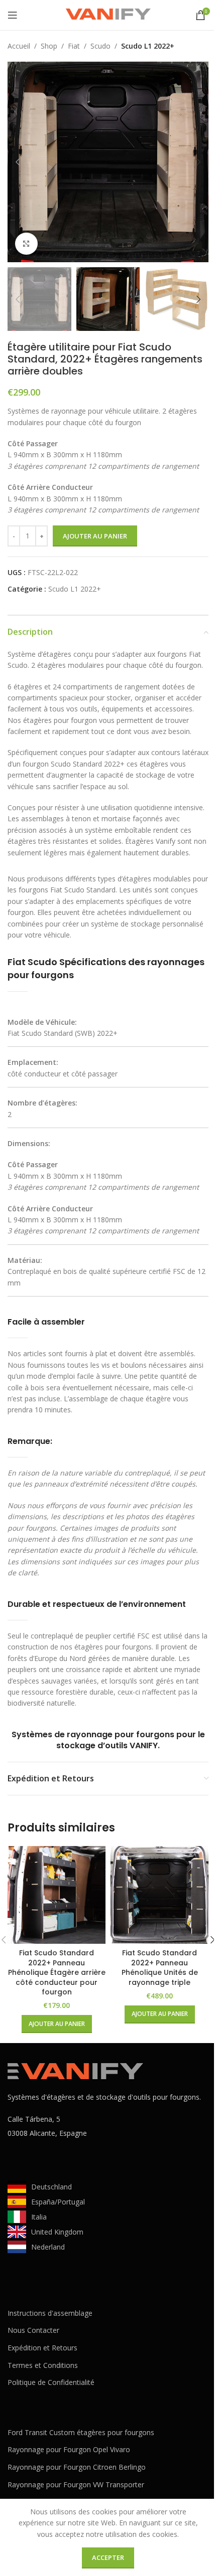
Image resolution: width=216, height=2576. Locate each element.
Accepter (108, 2557)
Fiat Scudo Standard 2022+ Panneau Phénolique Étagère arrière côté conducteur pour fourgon (57, 1972)
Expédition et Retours (42, 2348)
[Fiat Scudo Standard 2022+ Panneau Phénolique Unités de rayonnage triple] (159, 1895)
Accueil (19, 46)
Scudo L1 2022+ (148, 46)
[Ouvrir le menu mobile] (13, 15)
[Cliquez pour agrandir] (26, 244)
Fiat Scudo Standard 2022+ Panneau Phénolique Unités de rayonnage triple (160, 1968)
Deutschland (51, 2187)
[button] (18, 162)
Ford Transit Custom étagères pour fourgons (81, 2432)
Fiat (74, 46)
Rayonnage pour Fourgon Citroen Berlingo (77, 2467)
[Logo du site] (108, 14)
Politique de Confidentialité (51, 2382)
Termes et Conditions (43, 2365)
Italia (39, 2217)
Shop (49, 46)
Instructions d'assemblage (50, 2313)
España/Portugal (58, 2202)
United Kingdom (57, 2232)
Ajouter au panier (95, 536)
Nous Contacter (33, 2330)
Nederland (48, 2247)
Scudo (100, 46)
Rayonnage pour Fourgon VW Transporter (76, 2485)
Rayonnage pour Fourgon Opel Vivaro (69, 2449)
